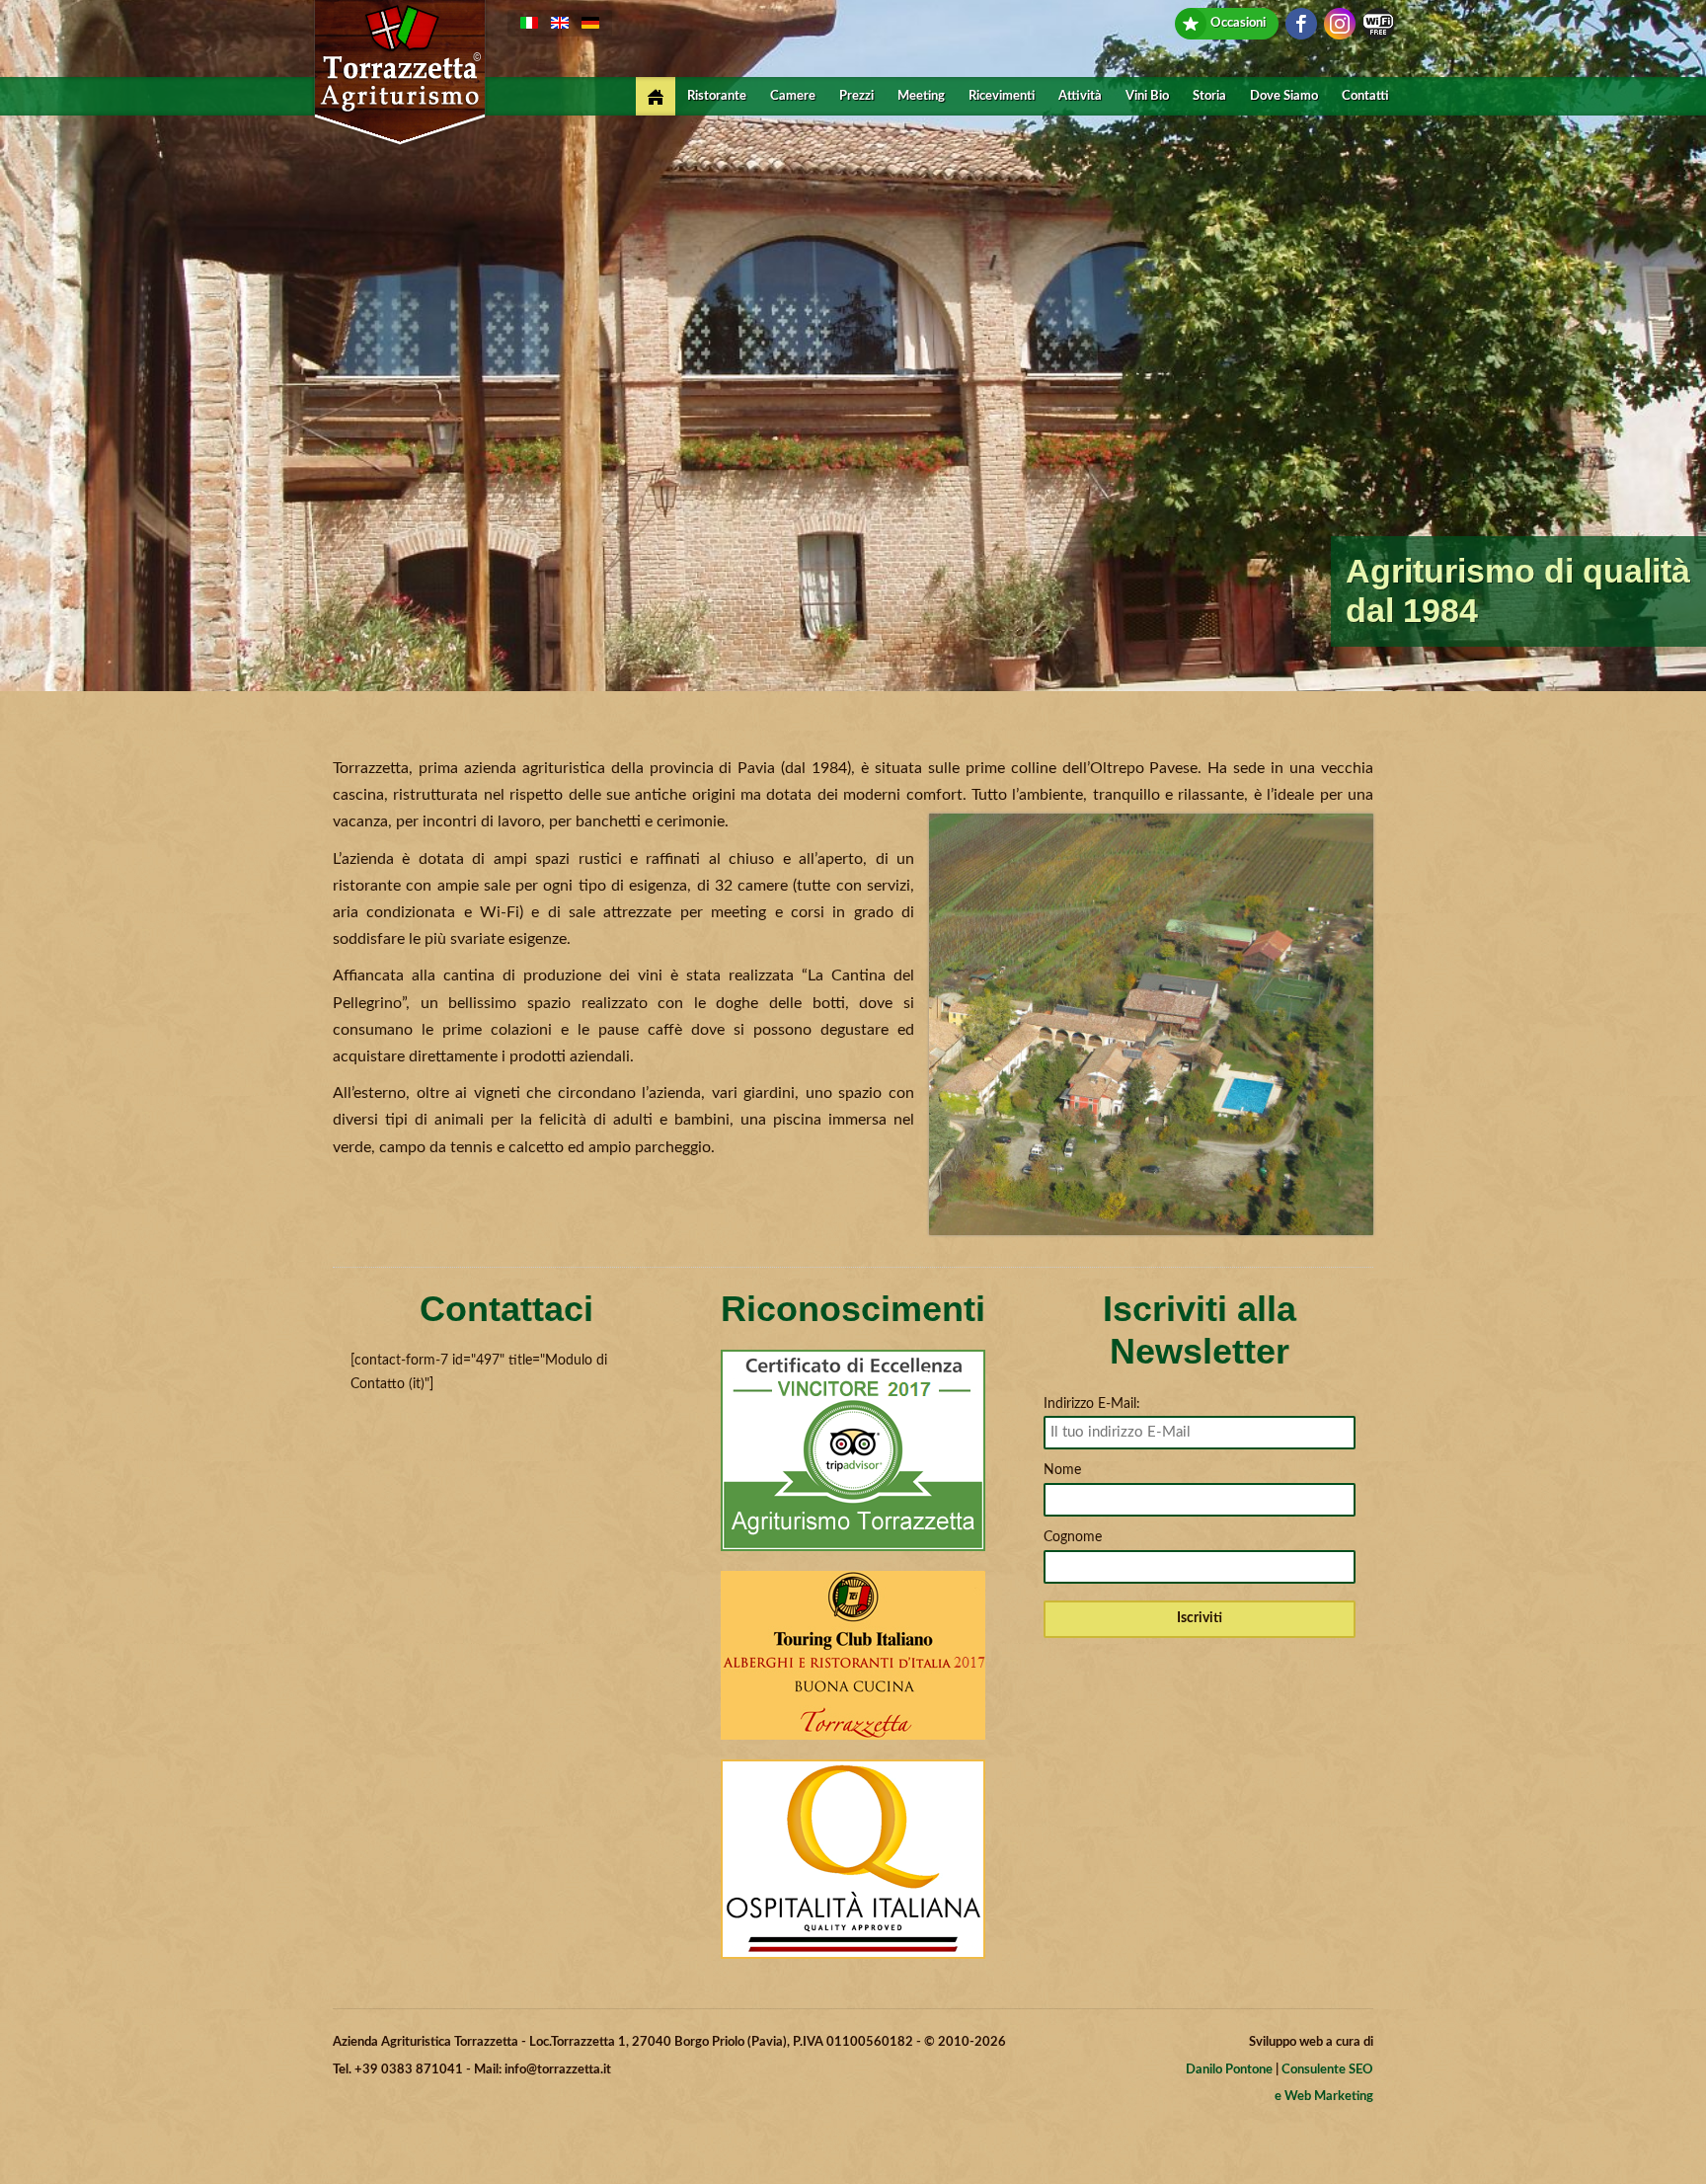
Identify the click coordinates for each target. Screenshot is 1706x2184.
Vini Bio (1147, 96)
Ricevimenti (1002, 96)
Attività (1080, 96)
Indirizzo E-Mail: (1092, 1404)
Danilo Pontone (1229, 2070)
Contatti (1365, 96)
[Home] (656, 96)
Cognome (1073, 1537)
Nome (1062, 1470)
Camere (793, 96)
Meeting (921, 96)
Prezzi (856, 96)
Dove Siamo (1284, 96)
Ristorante (717, 96)
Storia (1209, 96)
